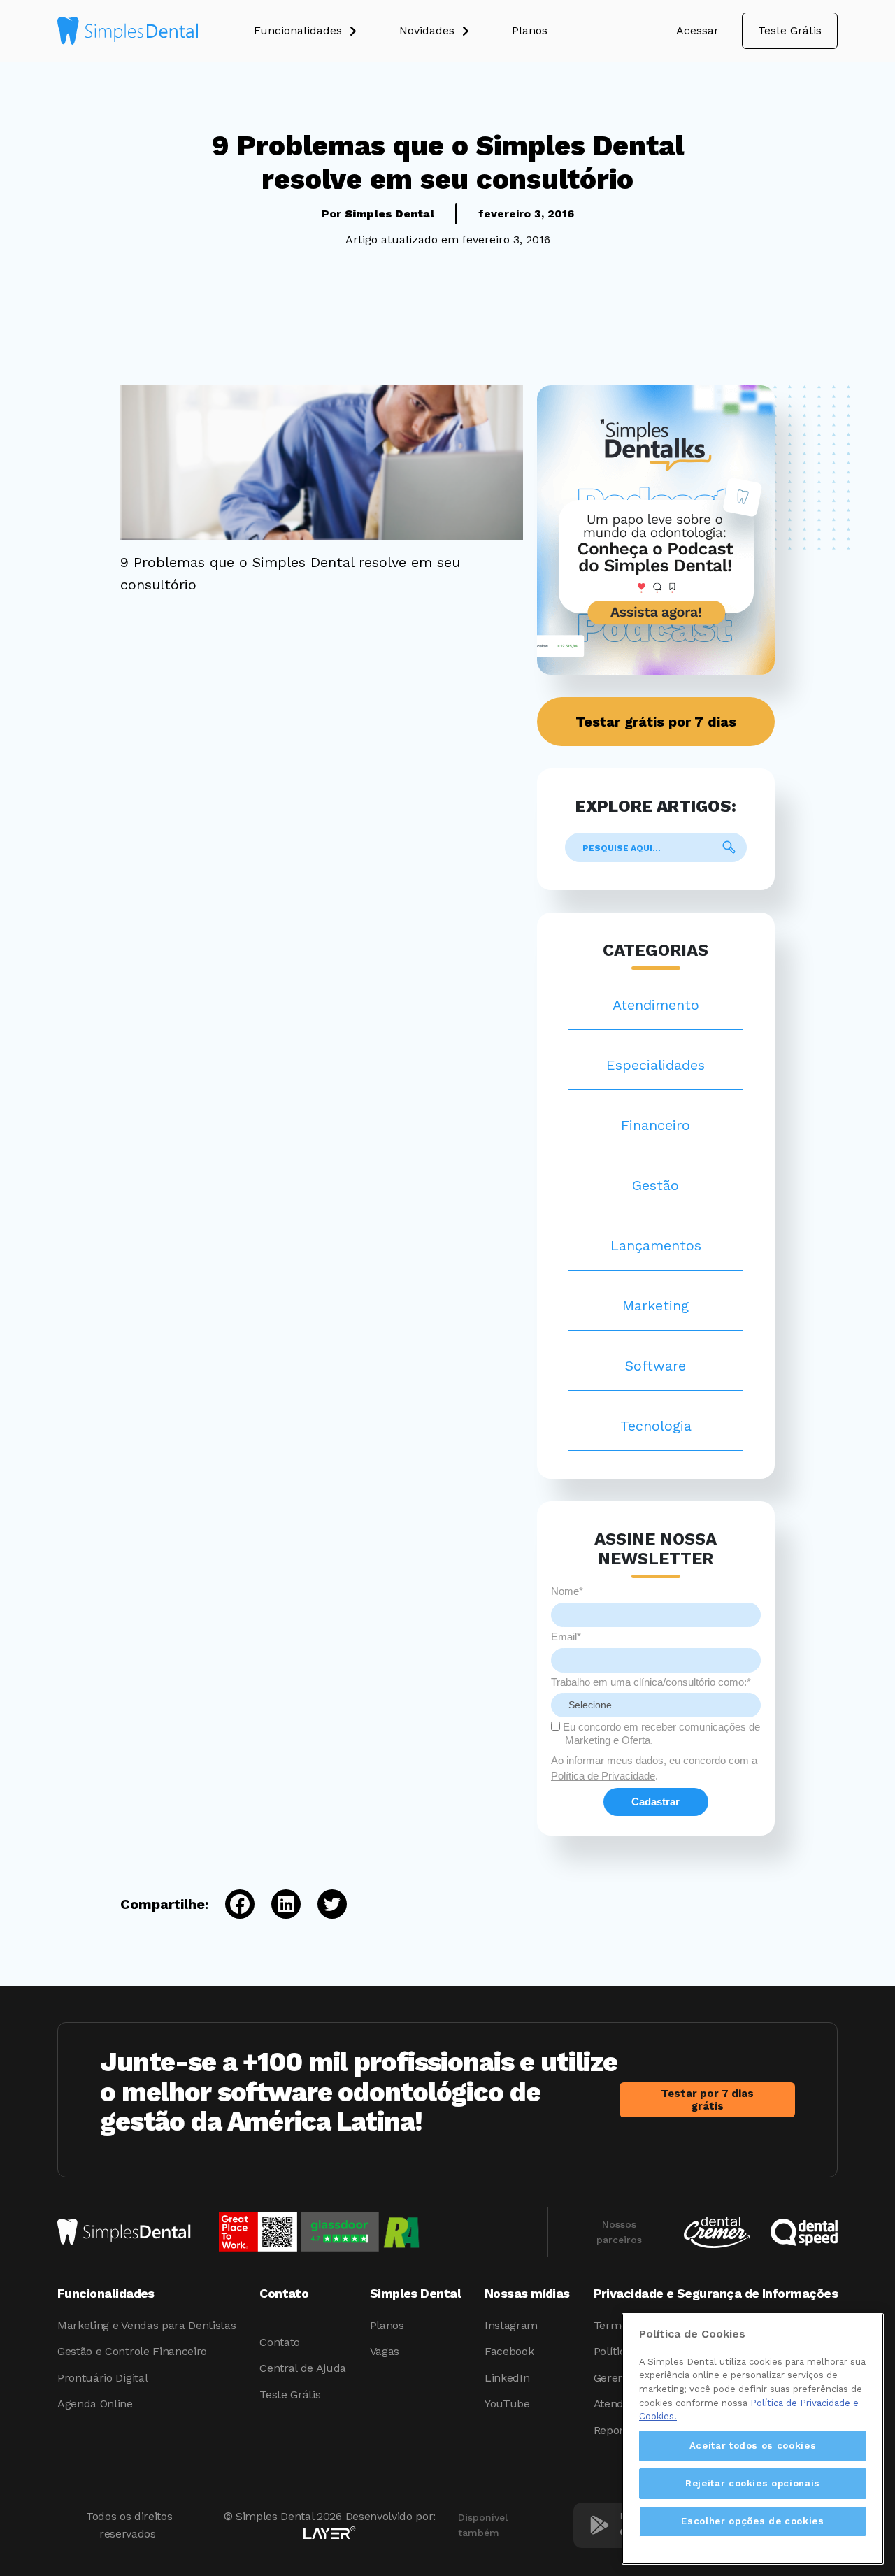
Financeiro (656, 1125)
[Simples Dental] (128, 31)
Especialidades (656, 1065)
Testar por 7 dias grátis (707, 2100)
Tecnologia (656, 1426)
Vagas (385, 2351)
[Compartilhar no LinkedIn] (278, 1904)
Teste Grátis (790, 30)
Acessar (697, 30)
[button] (327, 31)
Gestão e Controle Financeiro (132, 2351)
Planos (387, 2325)
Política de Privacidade (603, 1776)
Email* (566, 1637)
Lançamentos (656, 1245)
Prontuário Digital (102, 2378)
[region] (753, 2439)
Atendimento (656, 1005)
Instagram (511, 2325)
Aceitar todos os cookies (753, 2446)
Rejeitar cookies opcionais (753, 2483)
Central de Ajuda (303, 2368)
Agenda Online (95, 2404)
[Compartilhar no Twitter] (324, 1904)
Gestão (656, 1185)
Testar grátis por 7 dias (656, 722)
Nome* (567, 1591)
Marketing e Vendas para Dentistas (146, 2325)
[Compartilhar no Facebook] (231, 1904)
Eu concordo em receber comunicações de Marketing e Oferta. (660, 1733)
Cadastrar (656, 1802)
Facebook (509, 2351)
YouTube (507, 2404)
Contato (280, 2342)
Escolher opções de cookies (752, 2521)
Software (656, 1366)
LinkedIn (507, 2378)
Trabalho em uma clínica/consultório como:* (651, 1682)
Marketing (656, 1305)
